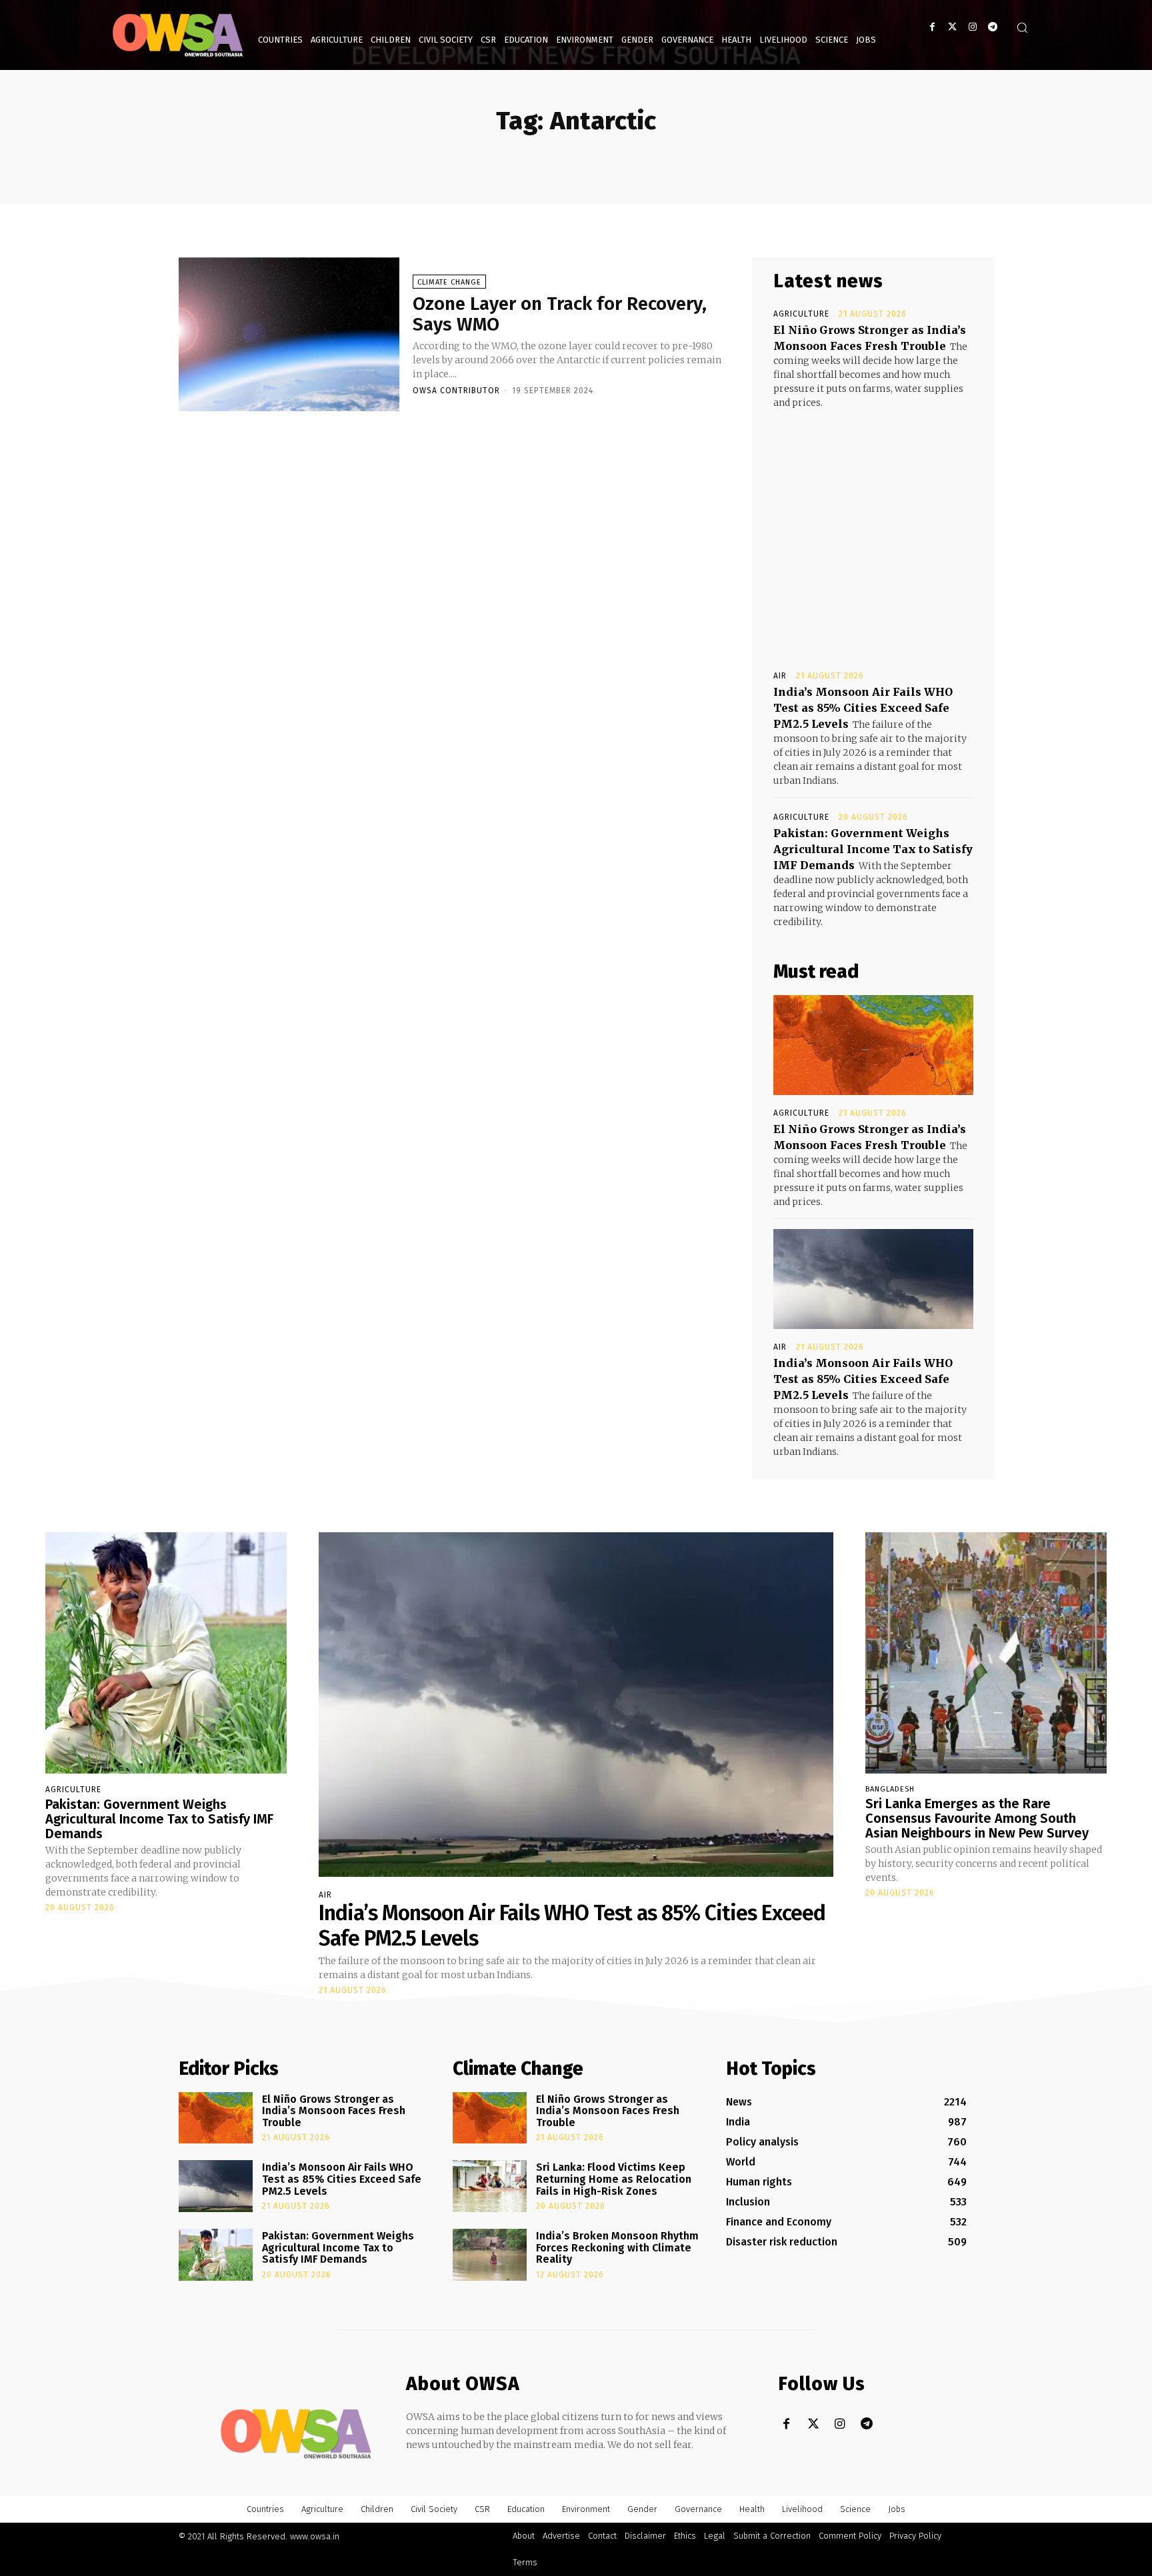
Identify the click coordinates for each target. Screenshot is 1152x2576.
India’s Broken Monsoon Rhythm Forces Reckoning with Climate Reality (617, 2247)
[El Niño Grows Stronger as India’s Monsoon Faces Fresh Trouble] (873, 1045)
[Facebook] (932, 27)
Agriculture (801, 314)
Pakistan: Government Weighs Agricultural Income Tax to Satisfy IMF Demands (873, 849)
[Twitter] (952, 27)
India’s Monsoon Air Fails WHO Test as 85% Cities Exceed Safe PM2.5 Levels (863, 708)
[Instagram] (972, 27)
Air (780, 676)
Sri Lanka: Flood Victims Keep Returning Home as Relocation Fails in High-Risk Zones (614, 2179)
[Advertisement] (873, 527)
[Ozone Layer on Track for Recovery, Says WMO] (289, 335)
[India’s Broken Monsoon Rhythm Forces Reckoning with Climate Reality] (490, 2255)
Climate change (449, 282)
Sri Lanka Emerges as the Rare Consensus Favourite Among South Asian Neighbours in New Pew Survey (977, 1818)
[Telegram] (992, 27)
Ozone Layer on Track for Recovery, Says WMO (560, 314)
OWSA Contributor (456, 391)
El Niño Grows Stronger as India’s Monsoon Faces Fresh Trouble (334, 2111)
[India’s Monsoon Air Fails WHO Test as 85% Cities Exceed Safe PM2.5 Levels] (873, 1279)
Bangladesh (890, 1789)
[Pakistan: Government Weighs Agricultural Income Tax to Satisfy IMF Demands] (166, 1653)
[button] (1022, 27)
